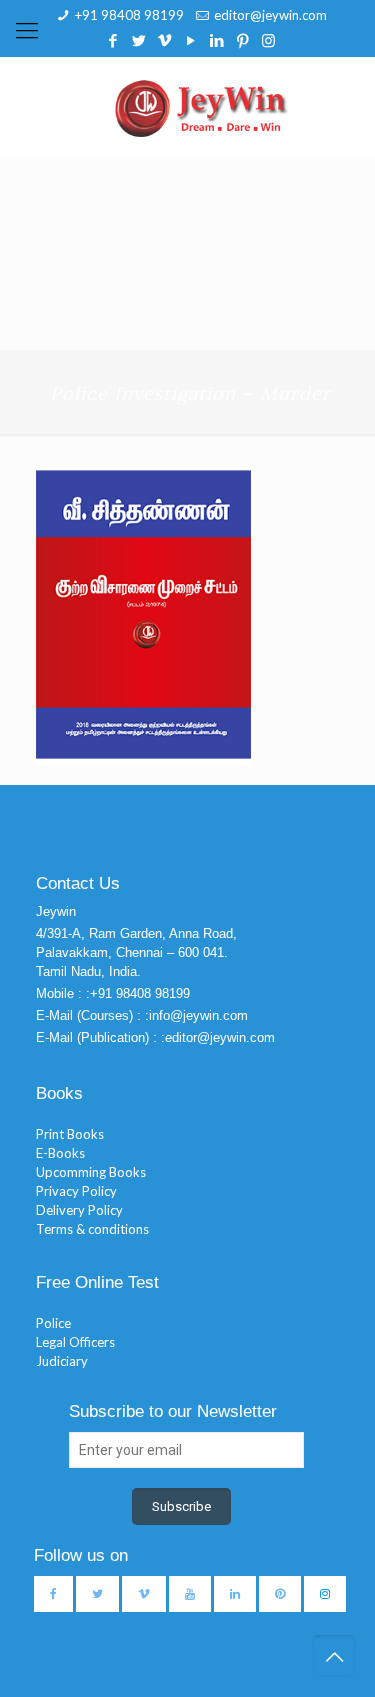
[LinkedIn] (216, 40)
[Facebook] (112, 40)
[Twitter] (138, 40)
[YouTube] (190, 40)
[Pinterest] (242, 40)
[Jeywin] (201, 107)
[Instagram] (268, 40)
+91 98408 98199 (129, 15)
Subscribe (181, 1506)
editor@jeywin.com (270, 15)
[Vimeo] (164, 40)
